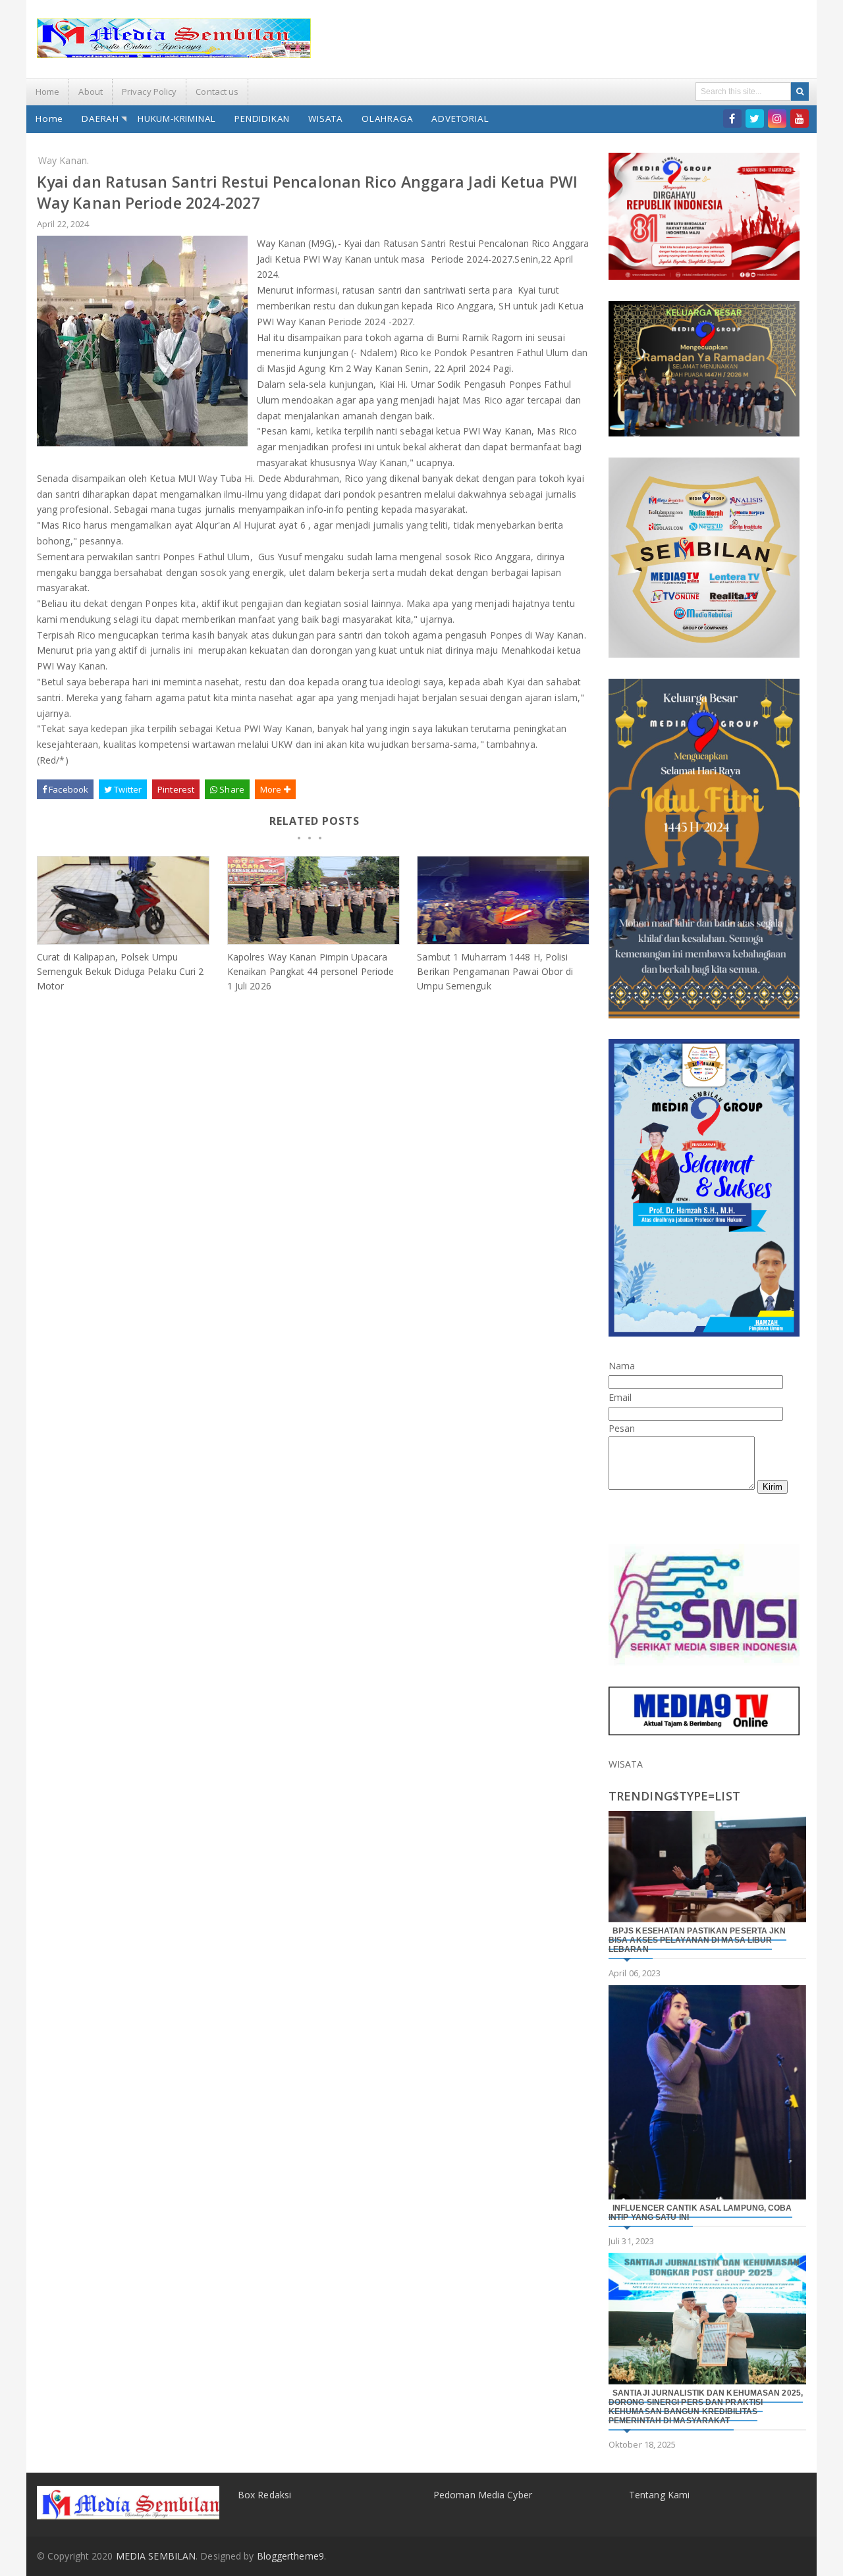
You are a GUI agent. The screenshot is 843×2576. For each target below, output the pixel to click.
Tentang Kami (659, 2495)
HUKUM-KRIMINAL (177, 118)
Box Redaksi (264, 2495)
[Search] (800, 92)
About (91, 92)
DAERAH (100, 118)
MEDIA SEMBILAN (156, 2556)
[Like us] (732, 118)
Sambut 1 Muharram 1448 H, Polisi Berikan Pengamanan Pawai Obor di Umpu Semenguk (495, 971)
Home (47, 92)
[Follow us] (755, 118)
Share (231, 789)
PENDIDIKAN (262, 118)
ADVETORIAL (460, 118)
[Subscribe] (800, 118)
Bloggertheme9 (290, 2556)
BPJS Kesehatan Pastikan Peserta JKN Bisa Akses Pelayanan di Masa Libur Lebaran (697, 1940)
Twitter (127, 789)
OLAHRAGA (387, 118)
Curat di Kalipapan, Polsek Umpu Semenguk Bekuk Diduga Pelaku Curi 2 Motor (121, 971)
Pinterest (176, 789)
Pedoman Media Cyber (483, 2495)
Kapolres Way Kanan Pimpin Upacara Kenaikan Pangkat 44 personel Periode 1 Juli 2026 (311, 971)
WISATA (326, 118)
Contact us (217, 92)
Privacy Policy (149, 92)
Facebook (68, 789)
